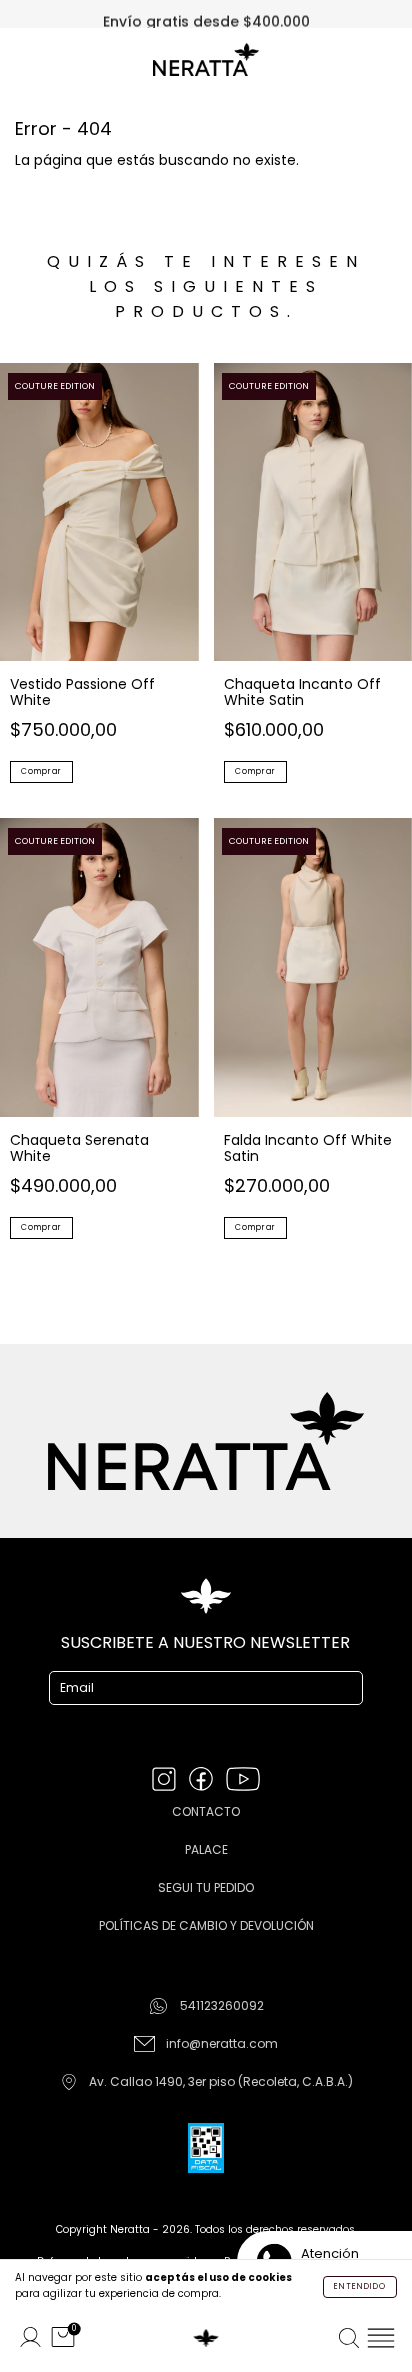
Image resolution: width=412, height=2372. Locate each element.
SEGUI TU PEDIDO (206, 1887)
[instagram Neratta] (165, 1781)
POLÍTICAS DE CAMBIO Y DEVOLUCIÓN (206, 1925)
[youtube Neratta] (243, 1781)
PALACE (206, 1849)
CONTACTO (206, 1811)
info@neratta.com (222, 2043)
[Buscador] (349, 2338)
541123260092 (222, 2005)
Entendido (360, 2286)
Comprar (41, 771)
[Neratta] (206, 2338)
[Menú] (381, 2338)
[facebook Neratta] (202, 1781)
